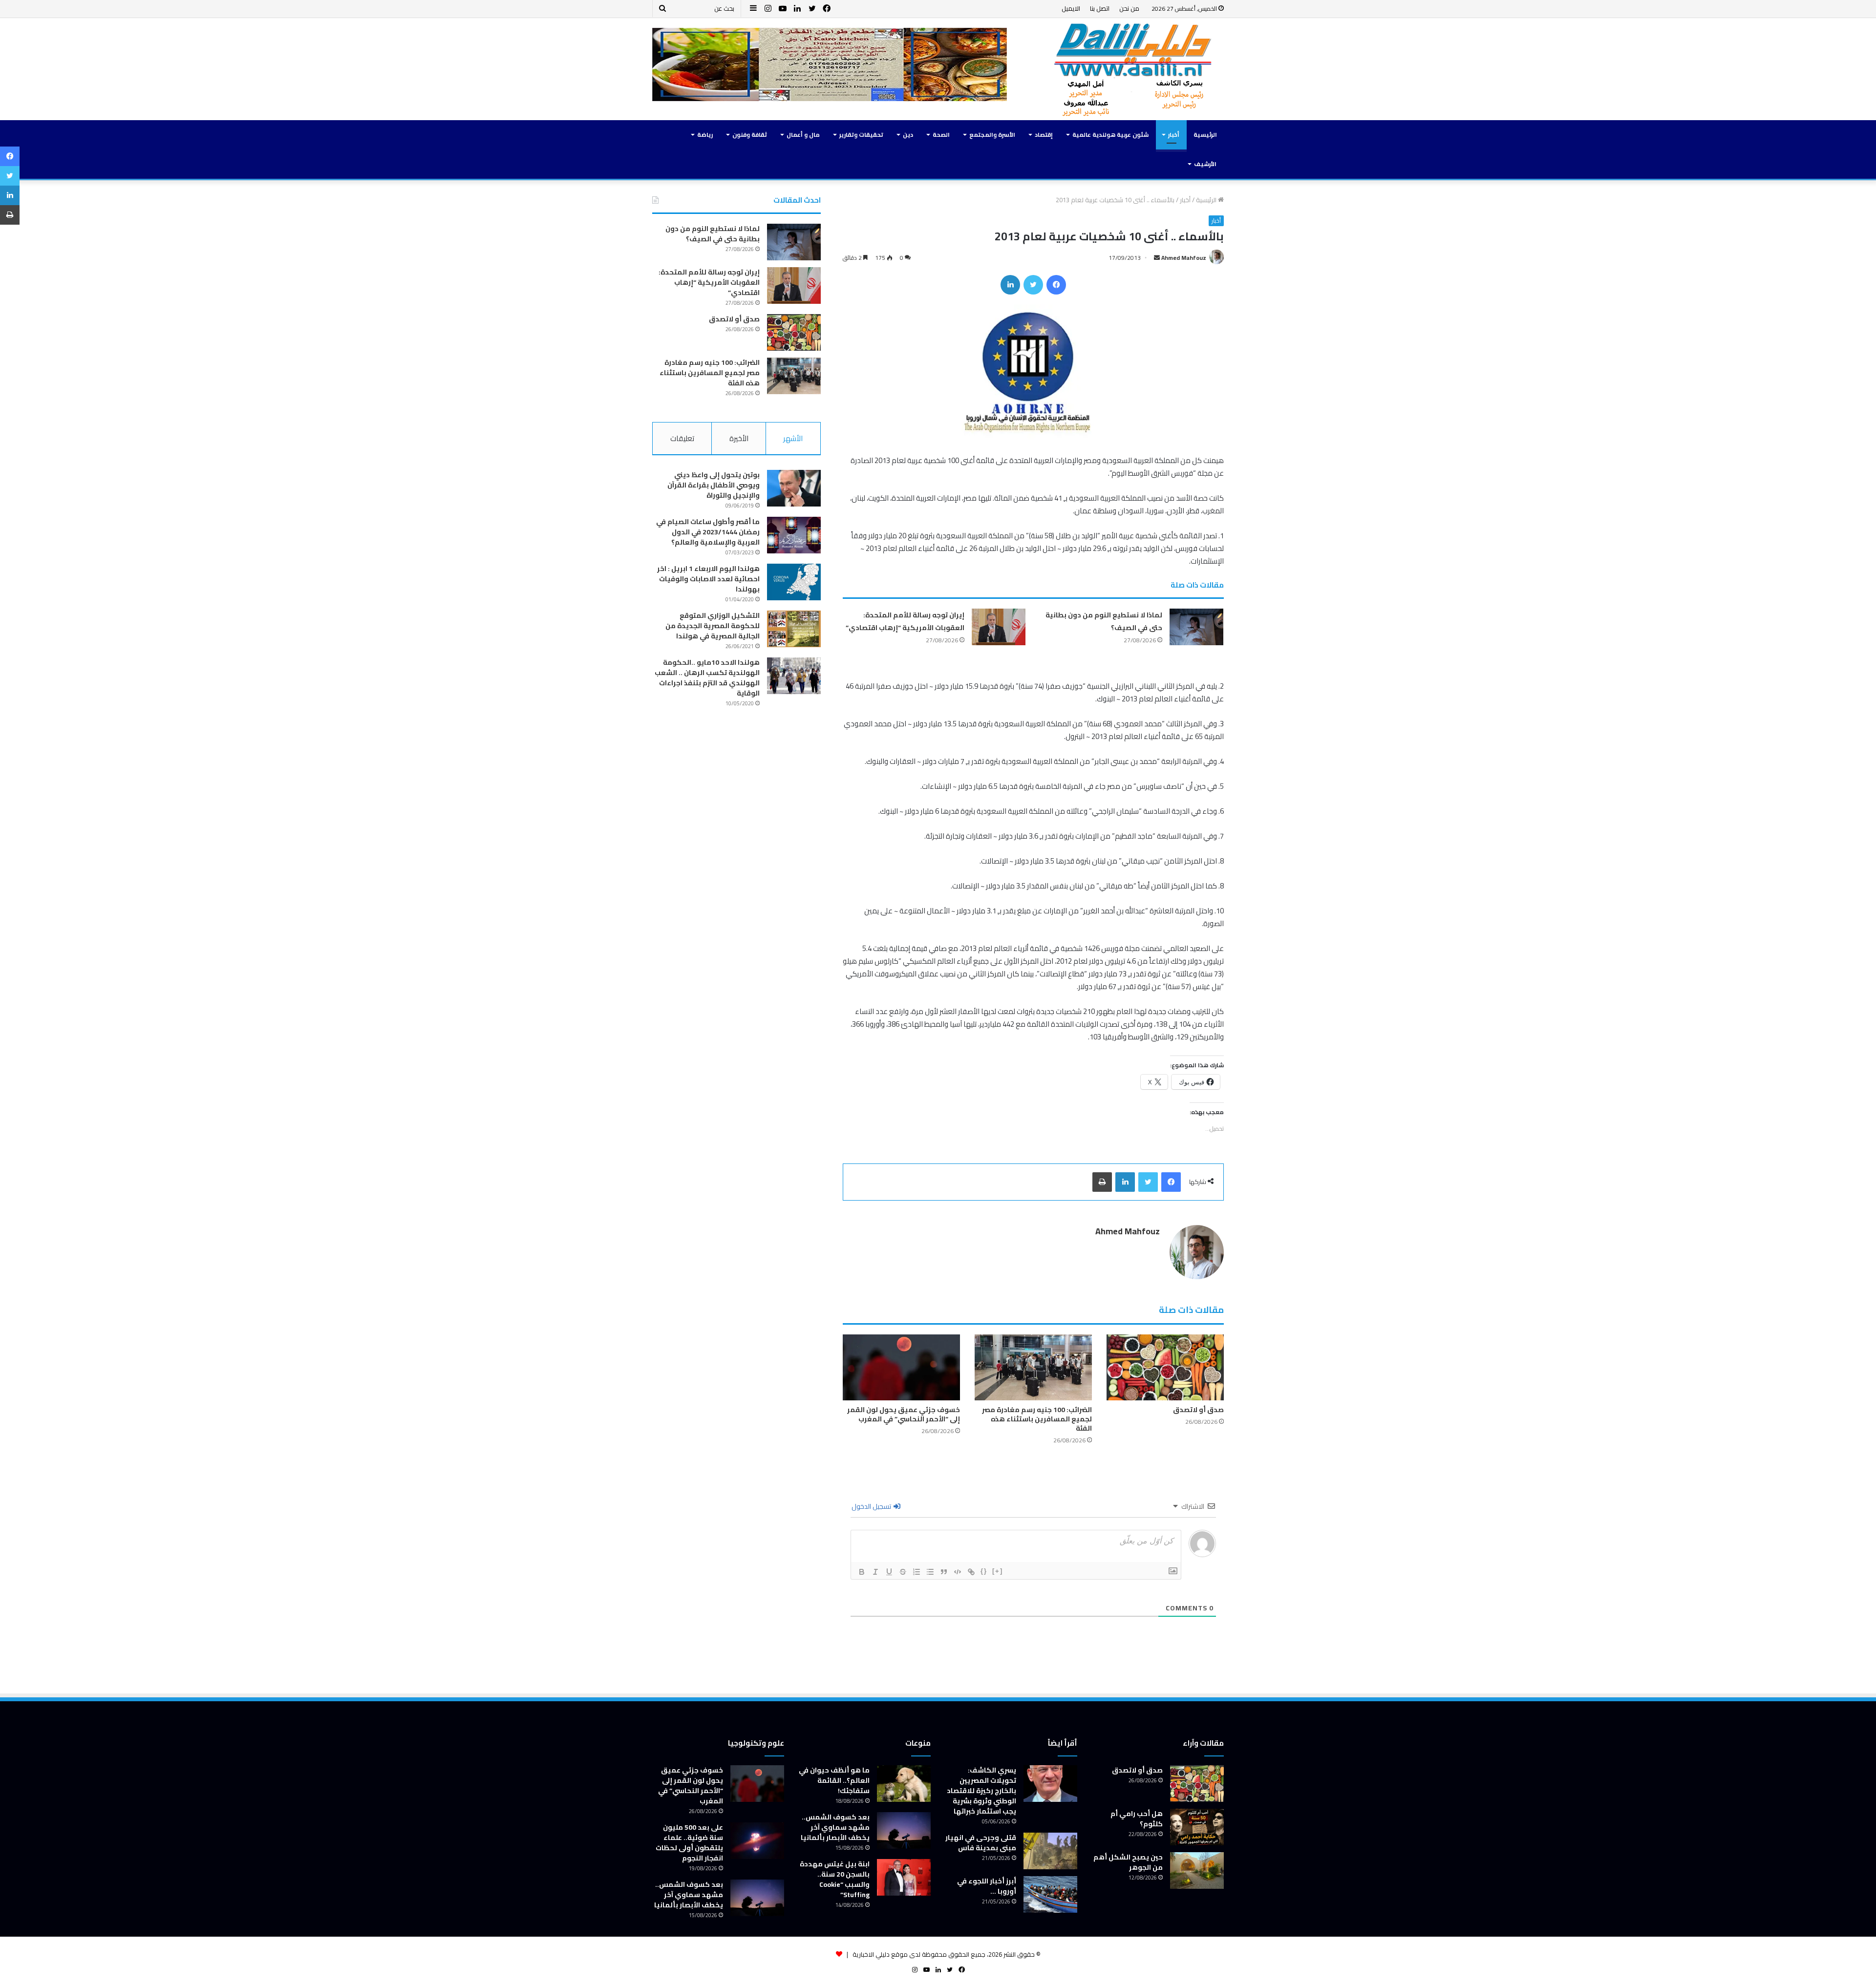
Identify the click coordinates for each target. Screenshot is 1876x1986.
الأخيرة (739, 438)
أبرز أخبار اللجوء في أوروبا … (987, 1886)
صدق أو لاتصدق (1198, 1410)
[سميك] (862, 1572)
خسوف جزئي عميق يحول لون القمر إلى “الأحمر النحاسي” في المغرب (904, 1414)
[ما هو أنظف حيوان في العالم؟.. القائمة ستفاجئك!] (904, 1784)
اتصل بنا (1100, 8)
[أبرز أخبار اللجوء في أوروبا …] (1050, 1894)
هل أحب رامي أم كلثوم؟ (1137, 1819)
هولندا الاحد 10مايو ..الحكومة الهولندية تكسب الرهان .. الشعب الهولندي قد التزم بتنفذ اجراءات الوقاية (707, 678)
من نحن (1129, 8)
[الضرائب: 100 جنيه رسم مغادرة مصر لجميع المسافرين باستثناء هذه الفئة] (1033, 1367)
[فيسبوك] (1056, 285)
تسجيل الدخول (872, 1506)
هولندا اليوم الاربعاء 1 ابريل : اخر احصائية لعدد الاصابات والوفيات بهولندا (708, 579)
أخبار (1174, 135)
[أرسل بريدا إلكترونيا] (1157, 258)
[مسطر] (889, 1572)
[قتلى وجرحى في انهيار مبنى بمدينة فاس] (1050, 1851)
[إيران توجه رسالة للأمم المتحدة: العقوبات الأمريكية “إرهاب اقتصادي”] (999, 627)
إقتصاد (1044, 135)
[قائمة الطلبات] (917, 1572)
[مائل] (875, 1572)
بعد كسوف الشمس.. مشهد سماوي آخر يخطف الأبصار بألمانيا (835, 1827)
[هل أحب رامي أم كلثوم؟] (1197, 1827)
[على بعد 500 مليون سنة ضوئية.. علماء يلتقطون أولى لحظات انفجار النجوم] (757, 1841)
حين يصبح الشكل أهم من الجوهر (1128, 1862)
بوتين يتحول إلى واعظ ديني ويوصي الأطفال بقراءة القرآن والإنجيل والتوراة (714, 485)
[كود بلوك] (958, 1572)
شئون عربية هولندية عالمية (1110, 135)
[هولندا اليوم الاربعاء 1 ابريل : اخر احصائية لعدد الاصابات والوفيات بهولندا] (794, 582)
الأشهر (793, 438)
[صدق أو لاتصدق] (1165, 1367)
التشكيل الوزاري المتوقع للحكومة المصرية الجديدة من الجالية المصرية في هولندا (713, 626)
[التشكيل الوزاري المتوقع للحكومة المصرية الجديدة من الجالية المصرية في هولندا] (794, 629)
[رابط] (971, 1572)
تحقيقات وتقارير (861, 135)
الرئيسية (1205, 135)
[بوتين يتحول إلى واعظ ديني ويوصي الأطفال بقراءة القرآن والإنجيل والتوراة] (794, 488)
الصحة (941, 135)
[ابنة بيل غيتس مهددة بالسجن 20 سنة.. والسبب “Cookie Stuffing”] (904, 1877)
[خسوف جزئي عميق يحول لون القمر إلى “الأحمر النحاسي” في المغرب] (901, 1367)
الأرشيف (1205, 164)
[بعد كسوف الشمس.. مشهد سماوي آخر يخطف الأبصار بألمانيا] (904, 1830)
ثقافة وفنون (750, 135)
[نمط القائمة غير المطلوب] (930, 1572)
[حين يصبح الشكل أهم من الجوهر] (1197, 1870)
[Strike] (903, 1572)
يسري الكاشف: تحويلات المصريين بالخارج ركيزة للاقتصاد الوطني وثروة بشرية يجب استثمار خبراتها (981, 1791)
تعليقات (682, 438)
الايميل (1071, 8)
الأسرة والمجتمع (992, 135)
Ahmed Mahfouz (1184, 258)
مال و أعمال (803, 135)
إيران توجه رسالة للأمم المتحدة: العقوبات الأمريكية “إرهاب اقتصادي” (905, 621)
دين (908, 135)
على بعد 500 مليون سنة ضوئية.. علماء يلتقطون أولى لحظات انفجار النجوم (689, 1843)
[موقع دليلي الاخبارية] (1133, 69)
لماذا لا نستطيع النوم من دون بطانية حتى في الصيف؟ (713, 234)
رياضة (705, 135)
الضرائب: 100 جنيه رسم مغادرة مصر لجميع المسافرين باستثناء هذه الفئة (1037, 1419)
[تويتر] (1033, 285)
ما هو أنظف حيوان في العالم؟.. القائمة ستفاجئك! (834, 1780)
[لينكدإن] (1010, 285)
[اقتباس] (944, 1572)
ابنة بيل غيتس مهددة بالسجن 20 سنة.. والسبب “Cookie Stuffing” (835, 1879)
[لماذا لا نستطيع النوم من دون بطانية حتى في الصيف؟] (1196, 627)
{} (984, 1571)
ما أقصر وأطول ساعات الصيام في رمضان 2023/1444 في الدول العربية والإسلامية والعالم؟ (708, 532)
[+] (998, 1571)
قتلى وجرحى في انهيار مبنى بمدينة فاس (981, 1843)
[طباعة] (1102, 1182)
